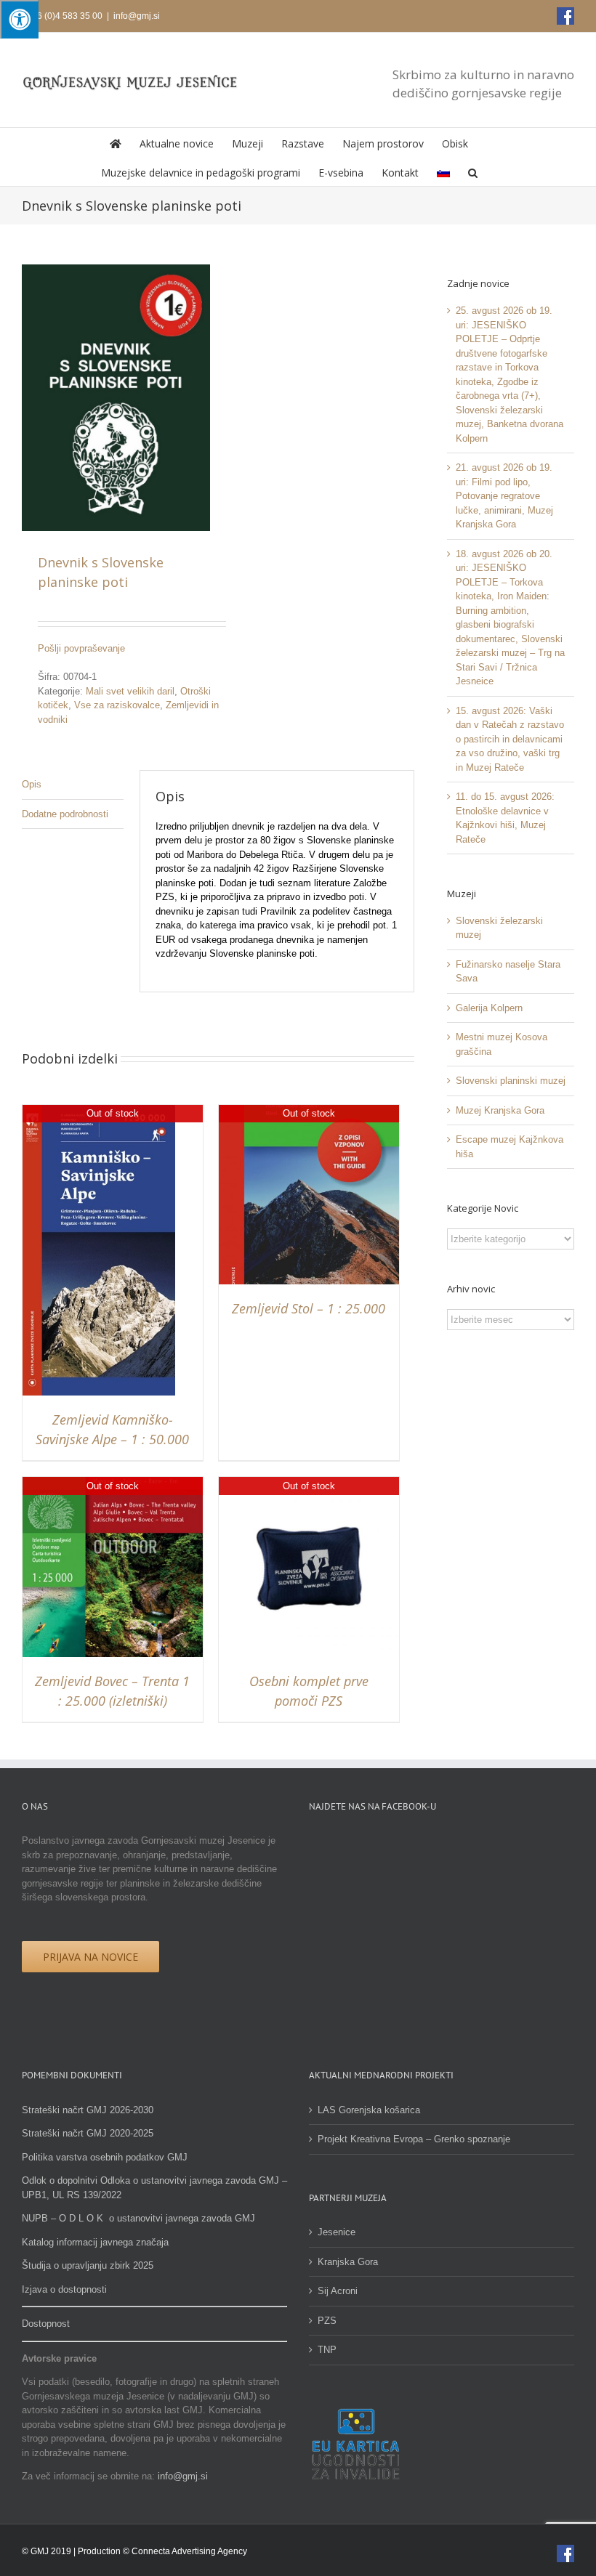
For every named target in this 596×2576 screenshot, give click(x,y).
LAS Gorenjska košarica (369, 2110)
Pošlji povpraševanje (81, 648)
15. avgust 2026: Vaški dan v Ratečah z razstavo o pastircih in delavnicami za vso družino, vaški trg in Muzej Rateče (510, 739)
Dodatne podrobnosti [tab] (65, 814)
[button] (473, 171)
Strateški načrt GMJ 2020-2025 (88, 2133)
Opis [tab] (32, 784)
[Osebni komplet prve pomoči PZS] (309, 1484)
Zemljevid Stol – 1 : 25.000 (309, 1308)
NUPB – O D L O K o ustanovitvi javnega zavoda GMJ (138, 2218)
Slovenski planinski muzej (511, 1081)
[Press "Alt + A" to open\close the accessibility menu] (19, 19)
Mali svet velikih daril (130, 691)
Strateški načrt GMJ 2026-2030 (88, 2110)
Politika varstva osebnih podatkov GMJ (105, 2157)
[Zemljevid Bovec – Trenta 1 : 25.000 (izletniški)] (113, 1484)
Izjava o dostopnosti (64, 2289)
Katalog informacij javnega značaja (95, 2242)
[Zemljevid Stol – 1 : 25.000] (309, 1112)
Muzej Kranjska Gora (500, 1110)
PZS (327, 2321)
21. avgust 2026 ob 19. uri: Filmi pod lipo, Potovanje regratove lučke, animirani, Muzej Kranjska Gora (504, 496)
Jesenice (337, 2232)
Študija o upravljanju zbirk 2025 (88, 2265)
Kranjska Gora (348, 2262)
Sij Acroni (338, 2291)
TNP (327, 2350)
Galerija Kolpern (489, 1008)
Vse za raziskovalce (117, 705)
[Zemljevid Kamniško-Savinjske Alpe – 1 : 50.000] (99, 1112)
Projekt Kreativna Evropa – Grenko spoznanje (414, 2139)
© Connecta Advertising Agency (185, 2551)
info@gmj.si (137, 16)
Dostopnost (46, 2324)
